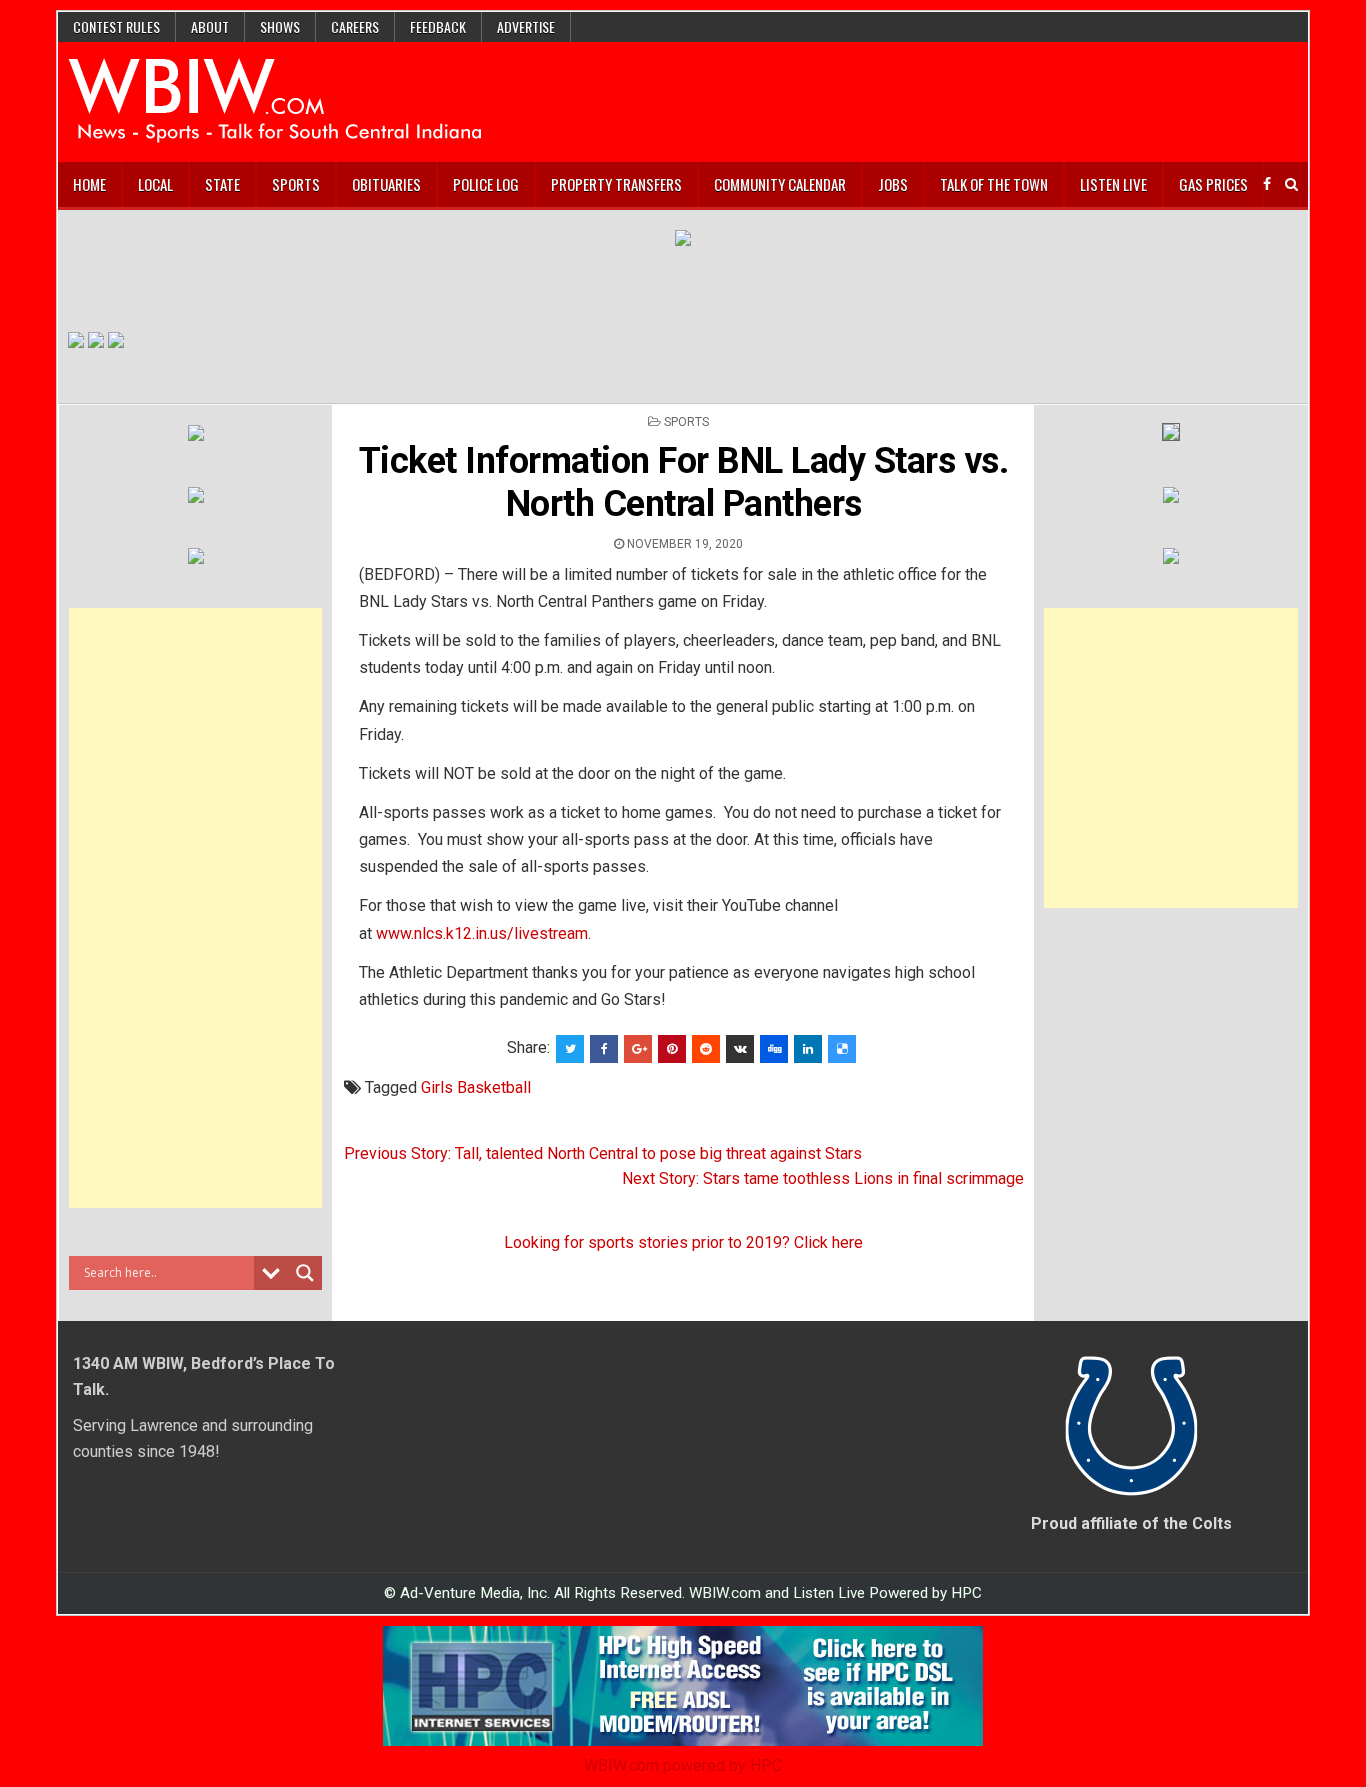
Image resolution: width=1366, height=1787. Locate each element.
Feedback (438, 26)
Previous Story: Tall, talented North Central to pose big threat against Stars (603, 1153)
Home (89, 184)
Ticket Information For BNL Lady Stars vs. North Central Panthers (684, 482)
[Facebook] (1267, 184)
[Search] (1291, 184)
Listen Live (1113, 184)
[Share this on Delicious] (842, 1049)
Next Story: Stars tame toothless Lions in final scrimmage (823, 1178)
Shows (280, 26)
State (222, 184)
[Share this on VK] (740, 1049)
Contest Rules (116, 26)
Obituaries (386, 184)
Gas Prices (1213, 184)
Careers (355, 26)
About (210, 26)
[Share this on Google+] (638, 1049)
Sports (296, 184)
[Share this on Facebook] (604, 1049)
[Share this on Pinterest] (672, 1049)
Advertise (526, 26)
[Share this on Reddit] (706, 1049)
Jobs (893, 184)
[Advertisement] (196, 908)
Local (155, 184)
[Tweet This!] (570, 1049)
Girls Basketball (476, 1087)
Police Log (486, 184)
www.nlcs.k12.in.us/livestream (482, 933)
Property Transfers (616, 184)
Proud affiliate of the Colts (1131, 1523)
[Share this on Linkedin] (808, 1049)
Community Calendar (780, 184)
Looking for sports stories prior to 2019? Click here (683, 1242)
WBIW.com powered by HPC (683, 1765)
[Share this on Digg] (774, 1049)
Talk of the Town (994, 184)
